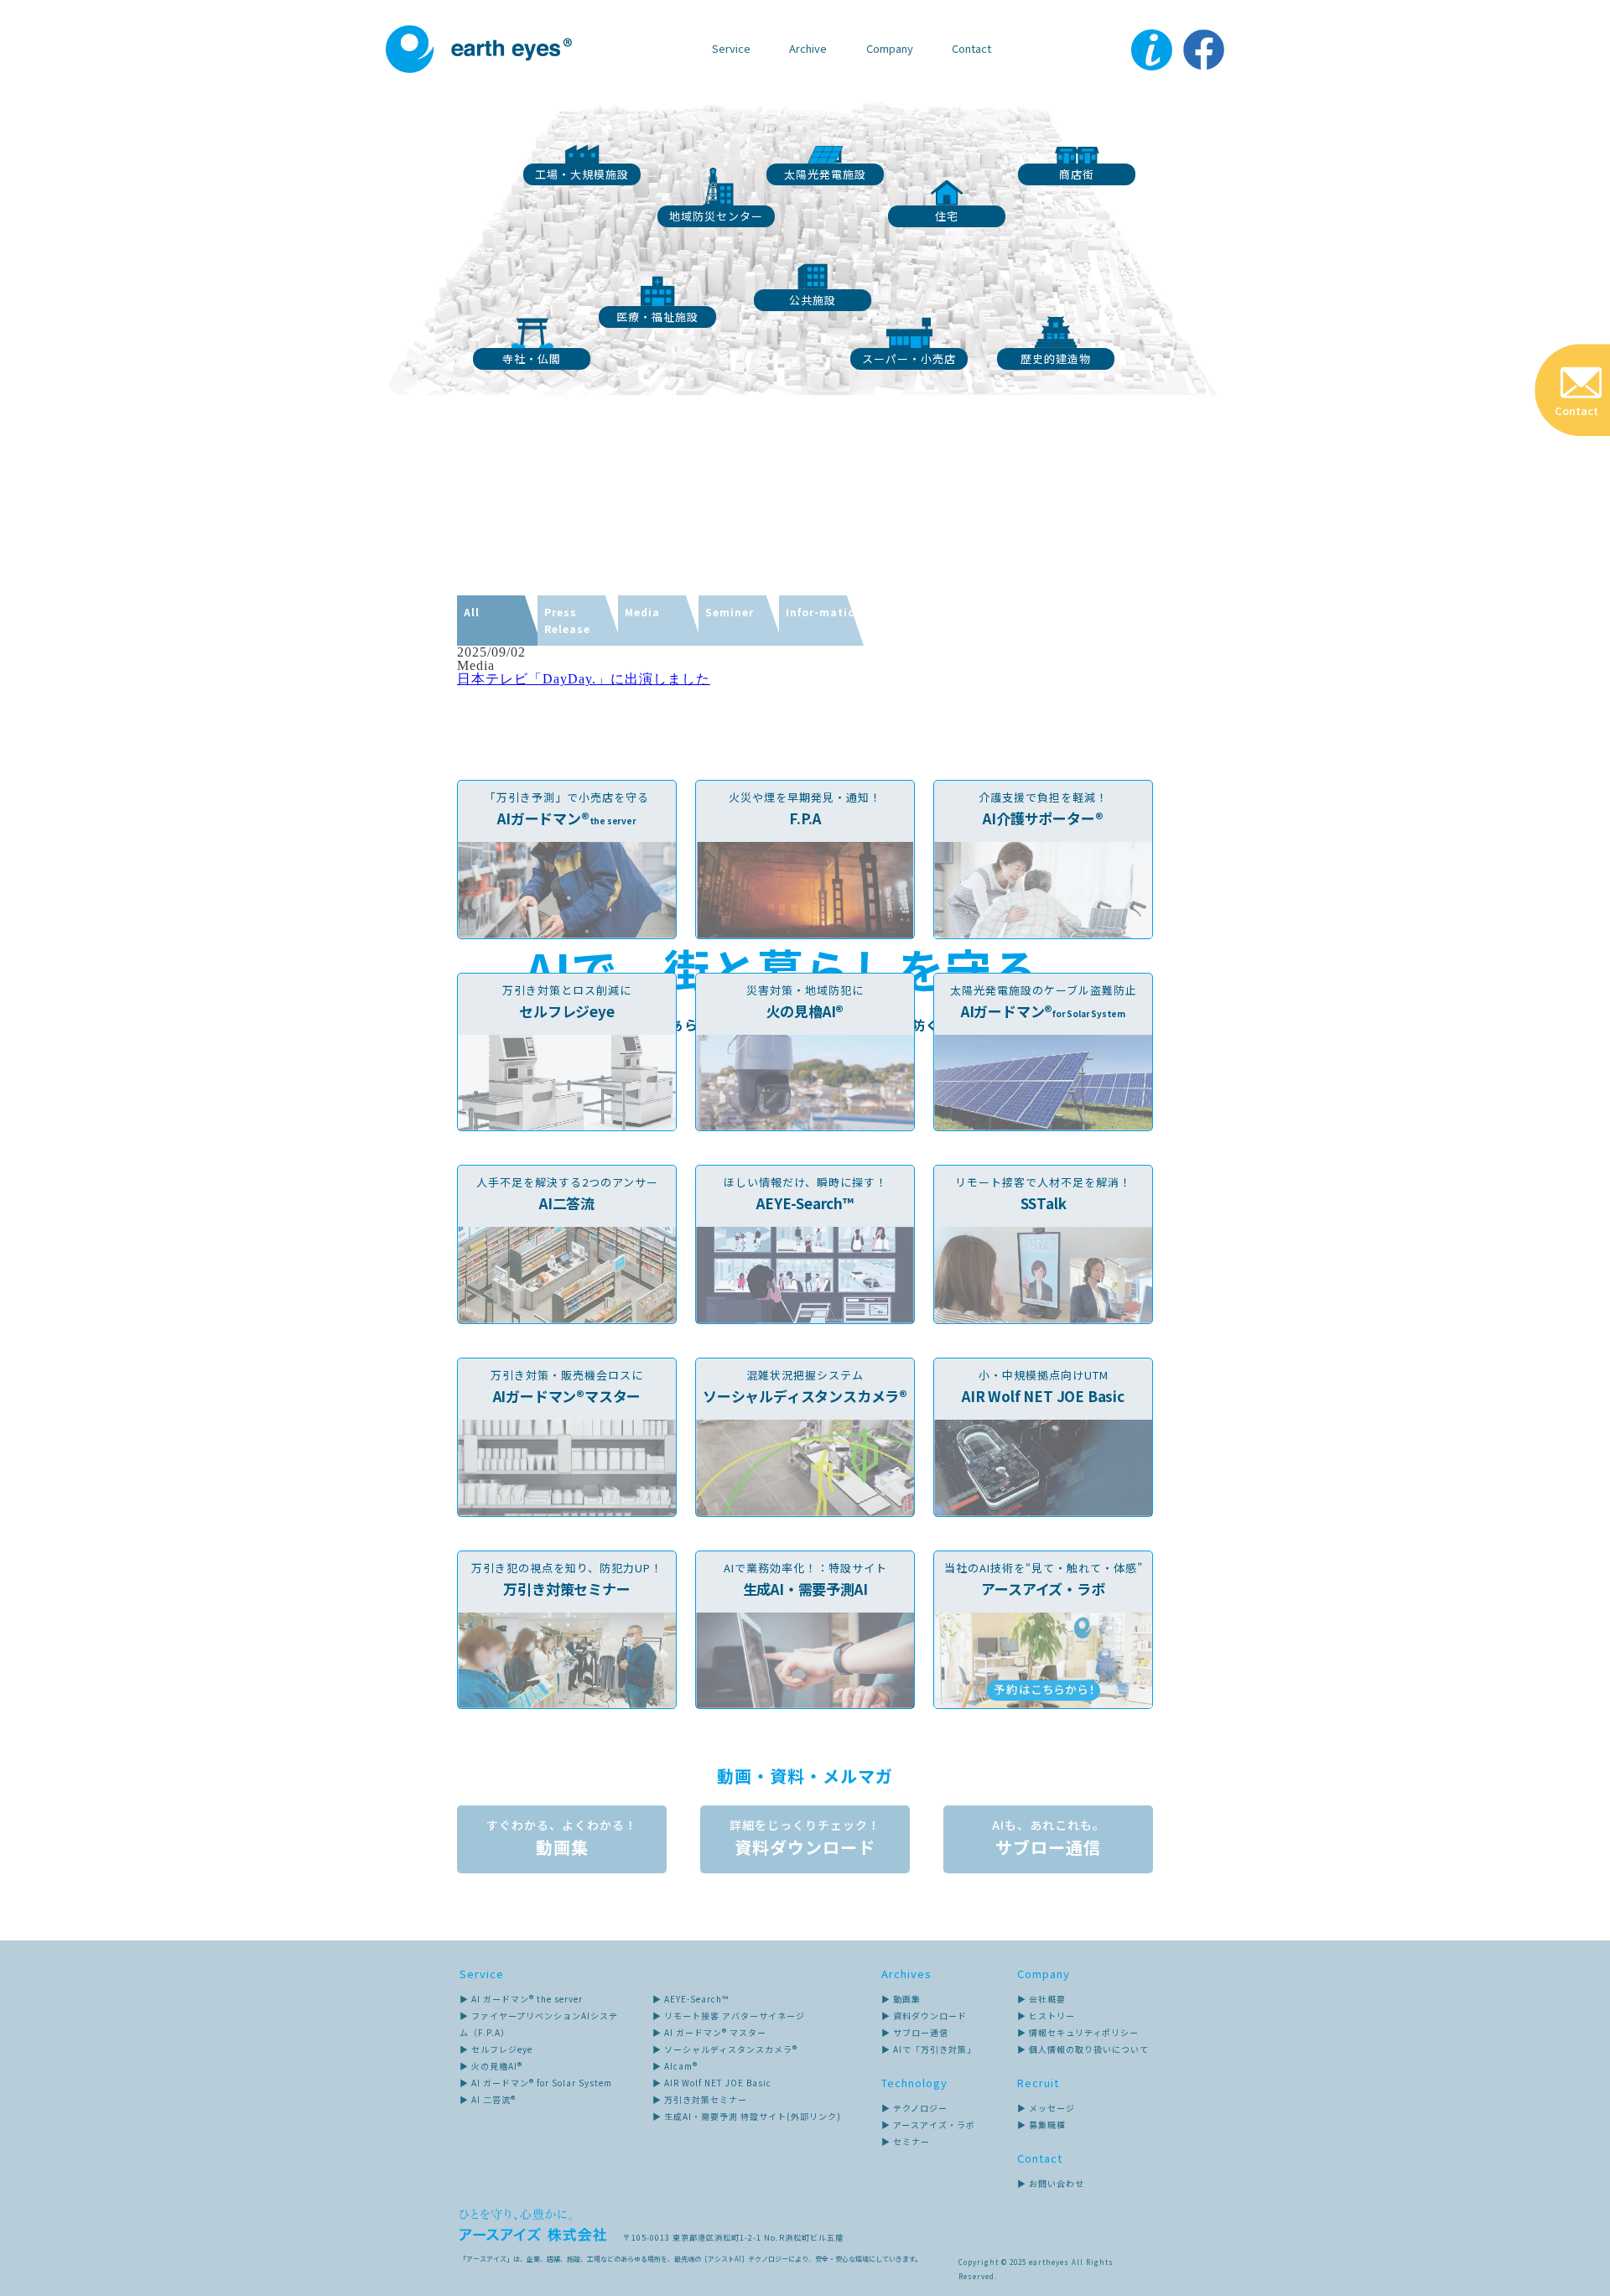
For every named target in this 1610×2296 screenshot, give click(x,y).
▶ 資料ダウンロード (924, 2015)
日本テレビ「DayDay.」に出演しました (584, 679)
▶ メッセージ (1046, 2108)
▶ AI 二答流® (488, 2099)
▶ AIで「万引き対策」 (929, 2049)
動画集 (562, 1838)
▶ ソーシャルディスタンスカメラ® (725, 2049)
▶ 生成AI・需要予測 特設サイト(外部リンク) (747, 2116)
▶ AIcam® (675, 2066)
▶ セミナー (906, 2141)
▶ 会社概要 (1041, 1999)
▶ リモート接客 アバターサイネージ (729, 2015)
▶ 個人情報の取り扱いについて (1083, 2049)
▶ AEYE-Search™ (691, 1999)
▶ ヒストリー (1046, 2015)
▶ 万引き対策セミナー (700, 2099)
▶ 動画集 (901, 1999)
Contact (971, 48)
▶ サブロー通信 (915, 2032)
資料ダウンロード (805, 1838)
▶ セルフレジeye (496, 2049)
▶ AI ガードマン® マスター (709, 2032)
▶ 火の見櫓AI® (491, 2066)
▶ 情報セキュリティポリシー (1078, 2032)
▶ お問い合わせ (1051, 2183)
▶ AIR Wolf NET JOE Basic (712, 2083)
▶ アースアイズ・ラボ (928, 2125)
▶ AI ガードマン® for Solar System (536, 2083)
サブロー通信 (1049, 1838)
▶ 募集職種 (1041, 2125)
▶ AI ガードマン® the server (521, 1999)
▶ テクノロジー (914, 2108)
